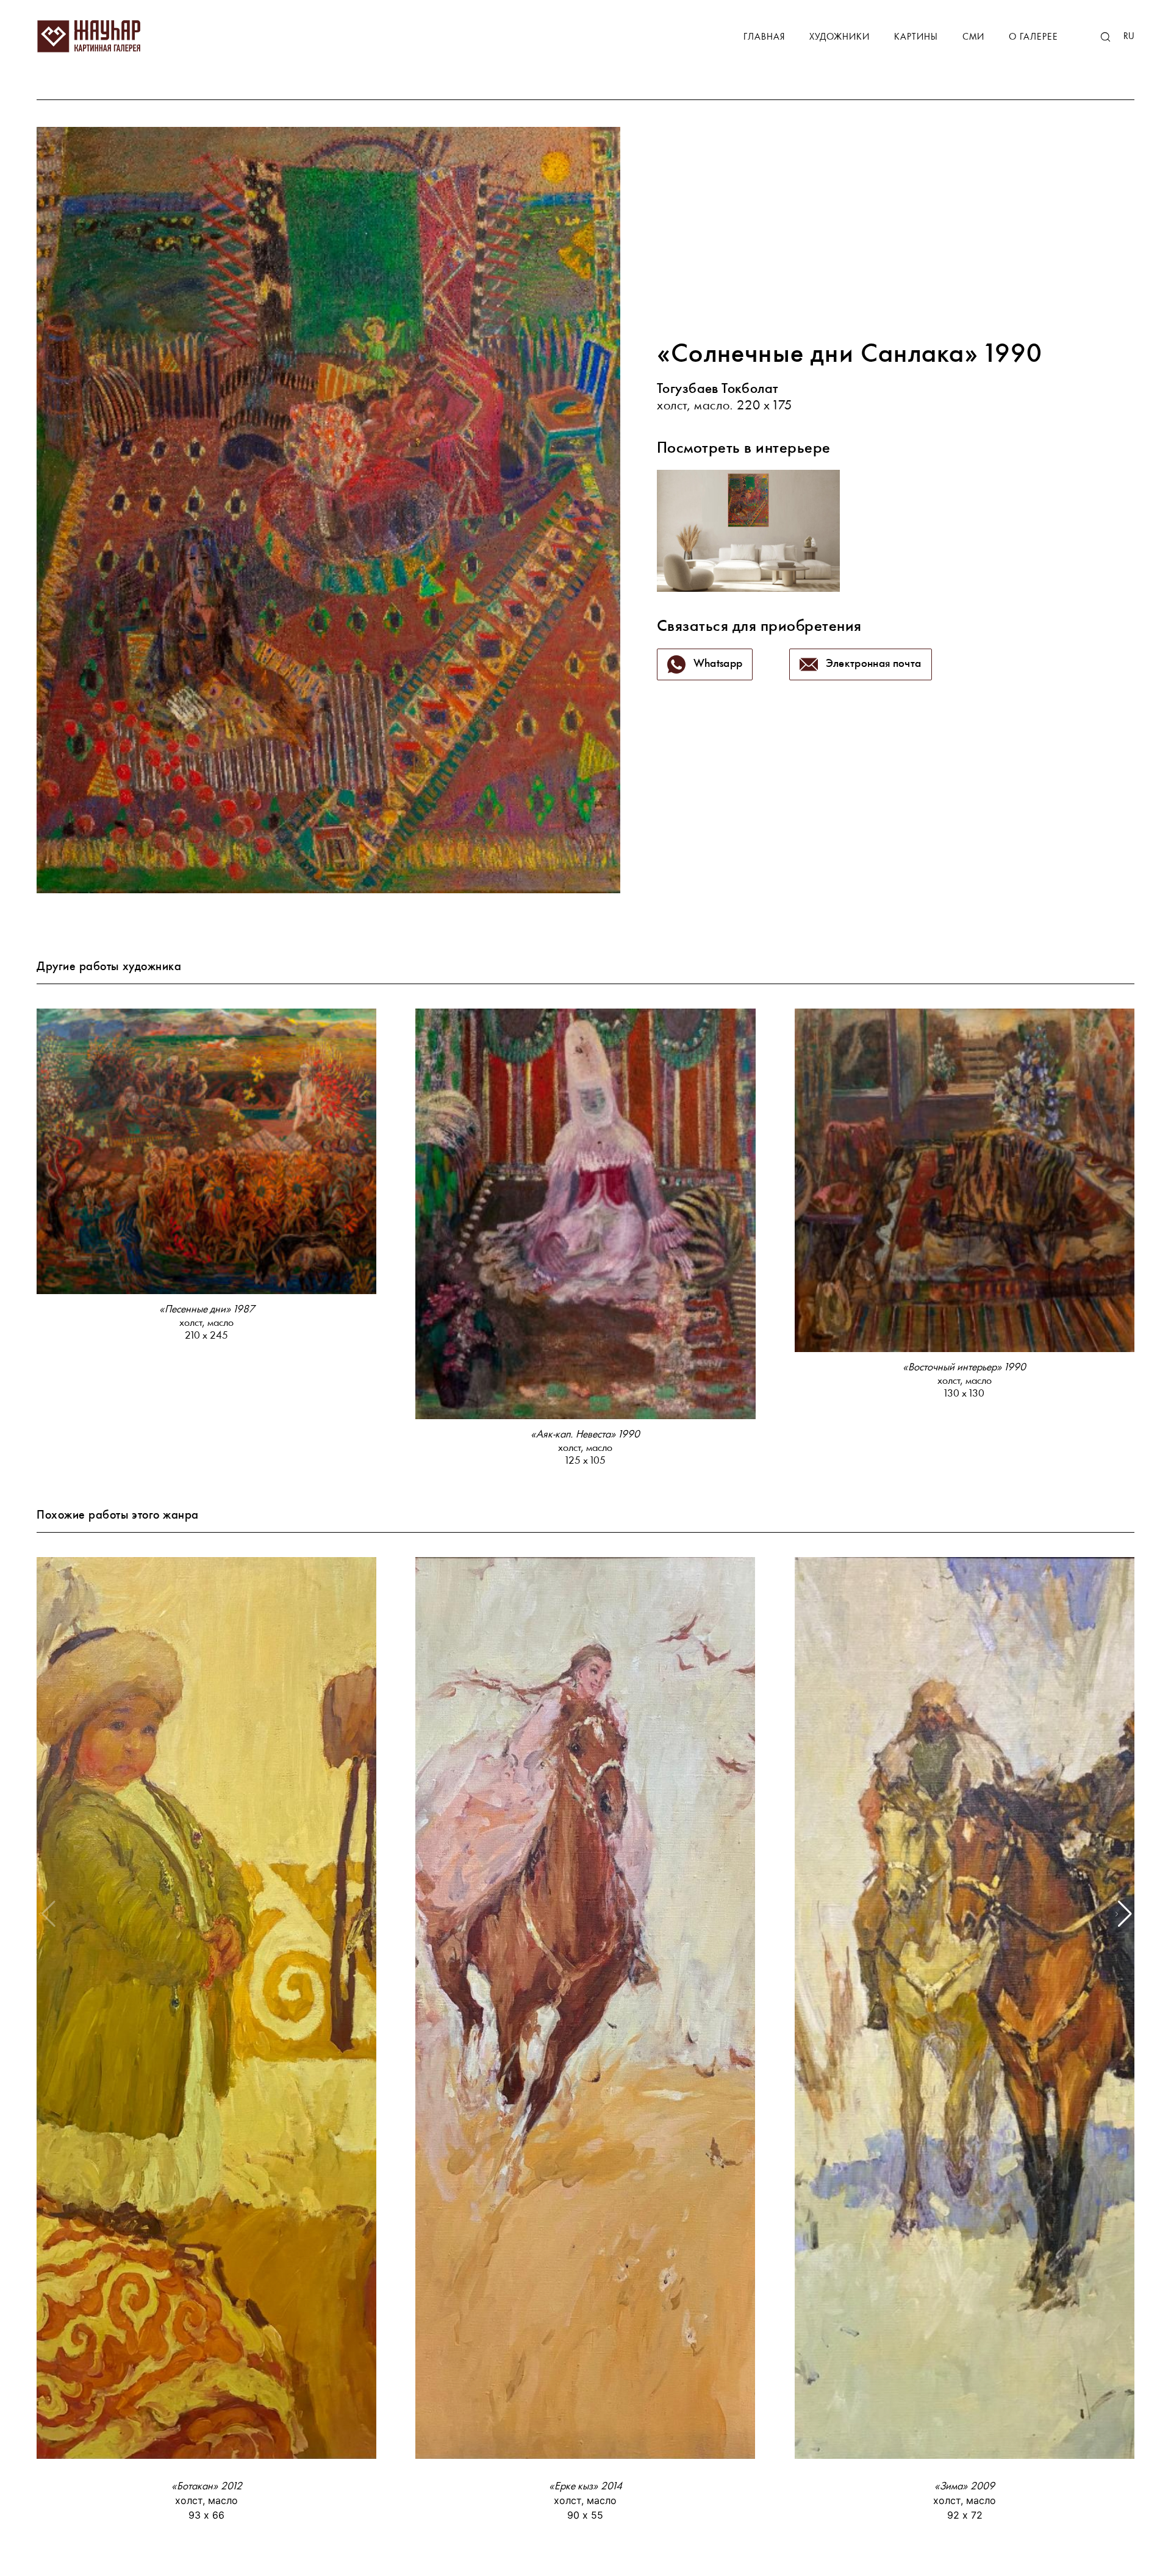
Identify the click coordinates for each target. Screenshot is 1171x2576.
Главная (764, 38)
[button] (1124, 1914)
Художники (840, 38)
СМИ (973, 38)
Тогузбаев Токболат (718, 390)
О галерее (1033, 38)
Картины (916, 38)
